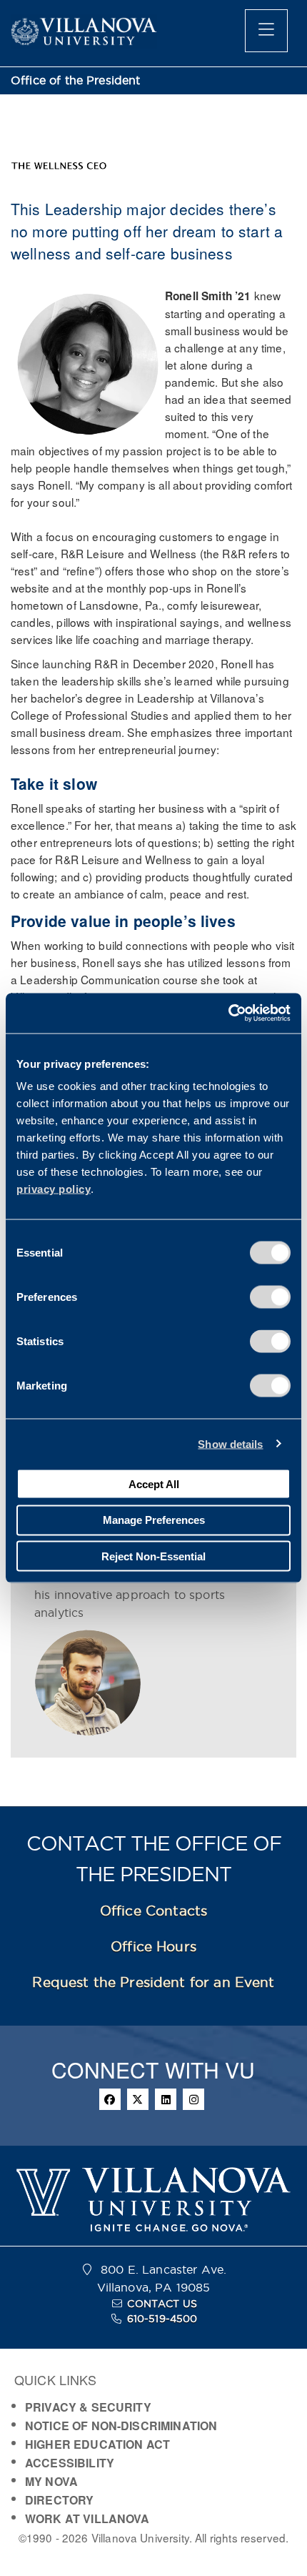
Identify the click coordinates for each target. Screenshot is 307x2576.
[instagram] (193, 2099)
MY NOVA (51, 2481)
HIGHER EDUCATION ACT (97, 2444)
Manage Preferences (154, 1520)
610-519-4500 (162, 2319)
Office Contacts (153, 1911)
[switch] (270, 1297)
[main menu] (266, 31)
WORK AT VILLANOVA (87, 2518)
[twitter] (138, 2099)
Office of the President (76, 80)
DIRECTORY (59, 2500)
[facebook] (110, 2099)
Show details (230, 1443)
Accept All (154, 1483)
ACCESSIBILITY (70, 2463)
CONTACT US (162, 2304)
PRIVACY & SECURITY (88, 2407)
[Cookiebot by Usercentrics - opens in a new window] (228, 1014)
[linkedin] (166, 2099)
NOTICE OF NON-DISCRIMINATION (121, 2426)
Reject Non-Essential (153, 1556)
